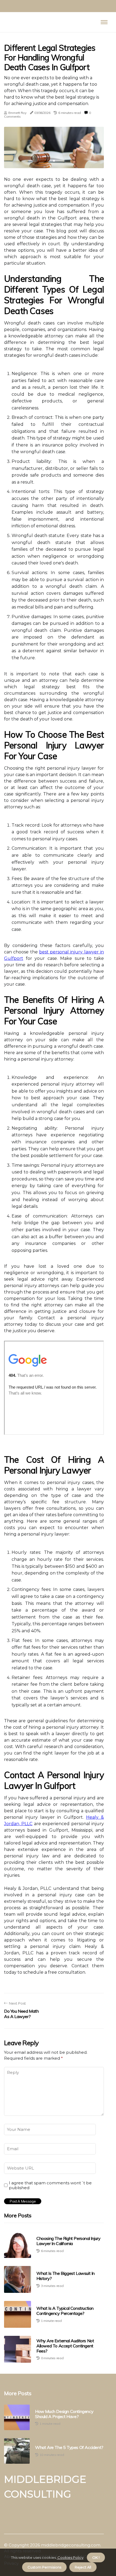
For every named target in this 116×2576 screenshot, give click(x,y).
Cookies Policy (70, 2557)
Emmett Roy (17, 113)
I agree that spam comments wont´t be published (50, 2185)
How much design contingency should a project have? (64, 2414)
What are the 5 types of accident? (69, 2447)
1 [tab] (54, 161)
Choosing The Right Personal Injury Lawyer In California (68, 2241)
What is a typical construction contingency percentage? (65, 2311)
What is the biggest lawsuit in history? (66, 2276)
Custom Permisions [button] (44, 2567)
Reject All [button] (83, 2567)
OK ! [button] (96, 2557)
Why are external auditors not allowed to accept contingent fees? (65, 2346)
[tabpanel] (54, 147)
